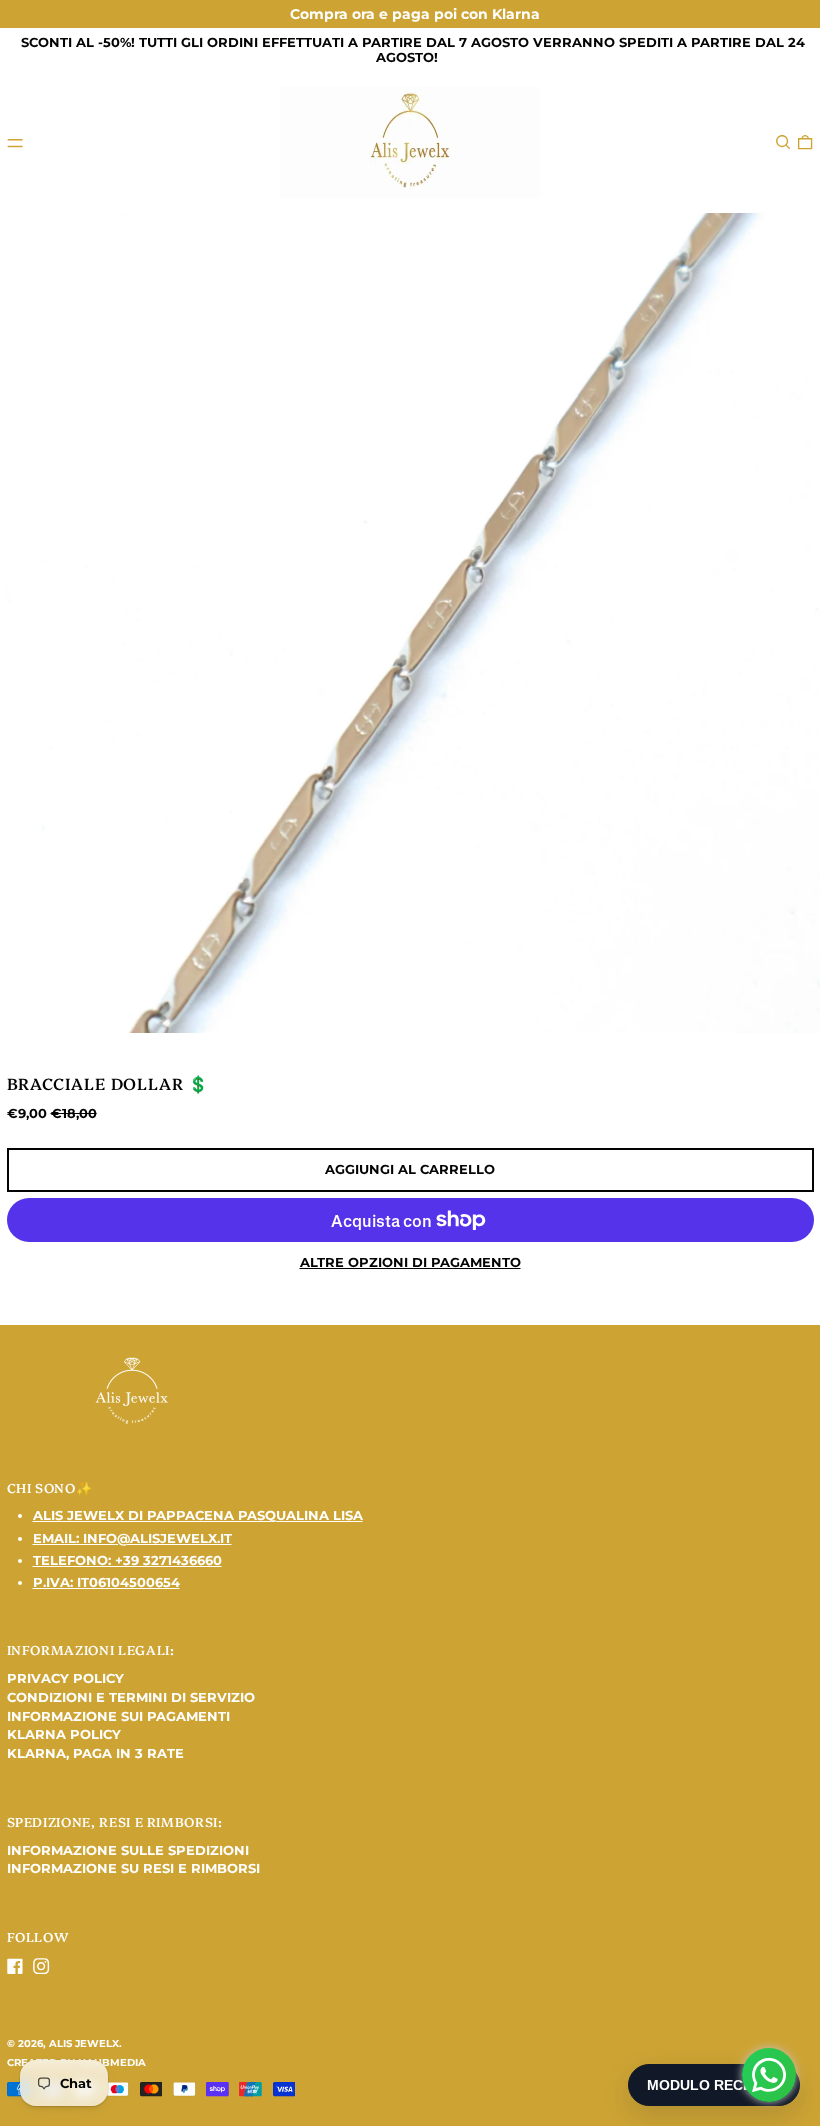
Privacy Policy (65, 1678)
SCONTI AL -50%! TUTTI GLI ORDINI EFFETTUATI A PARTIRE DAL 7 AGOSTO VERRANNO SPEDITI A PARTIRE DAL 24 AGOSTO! (413, 50)
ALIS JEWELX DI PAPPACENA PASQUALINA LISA (198, 1515)
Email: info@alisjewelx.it (132, 1538)
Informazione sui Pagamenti (118, 1716)
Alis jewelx (84, 2043)
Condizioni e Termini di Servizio (131, 1697)
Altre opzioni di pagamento (410, 1262)
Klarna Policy (64, 1734)
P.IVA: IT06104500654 (106, 1582)
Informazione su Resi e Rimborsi (133, 1868)
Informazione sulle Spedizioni (128, 1850)
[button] (783, 142)
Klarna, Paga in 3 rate (95, 1753)
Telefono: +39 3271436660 (127, 1560)
